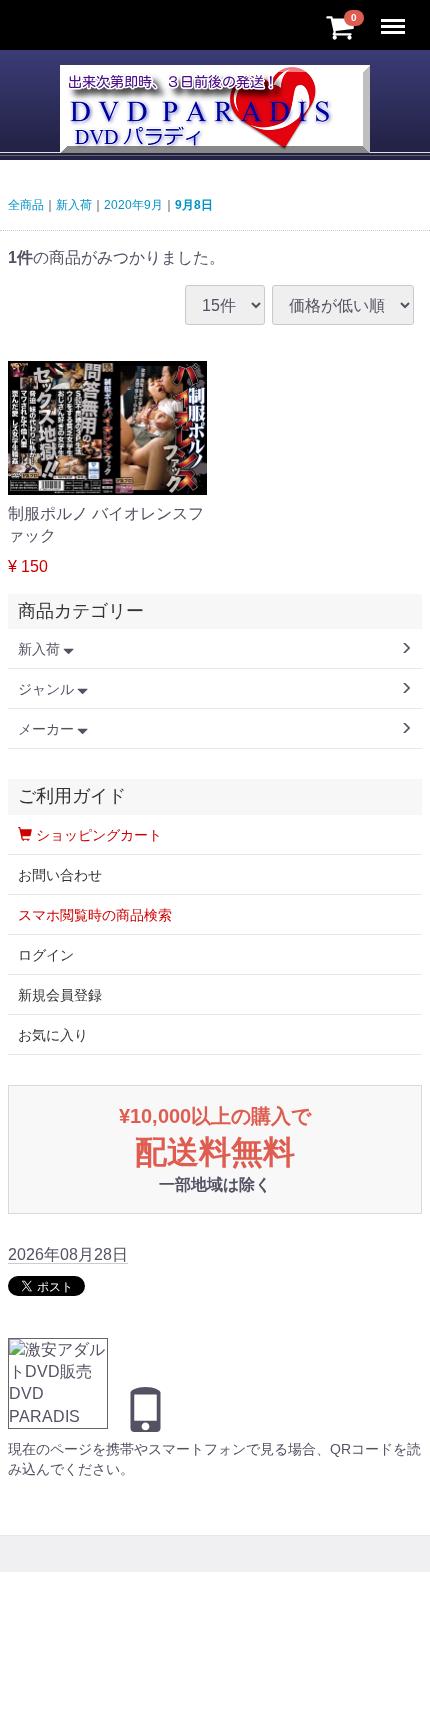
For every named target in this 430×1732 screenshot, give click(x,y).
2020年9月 (133, 205)
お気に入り (53, 1035)
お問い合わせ (60, 875)
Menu (395, 15)
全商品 (26, 205)
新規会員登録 (60, 995)
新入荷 (74, 205)
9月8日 (194, 205)
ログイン (46, 955)
